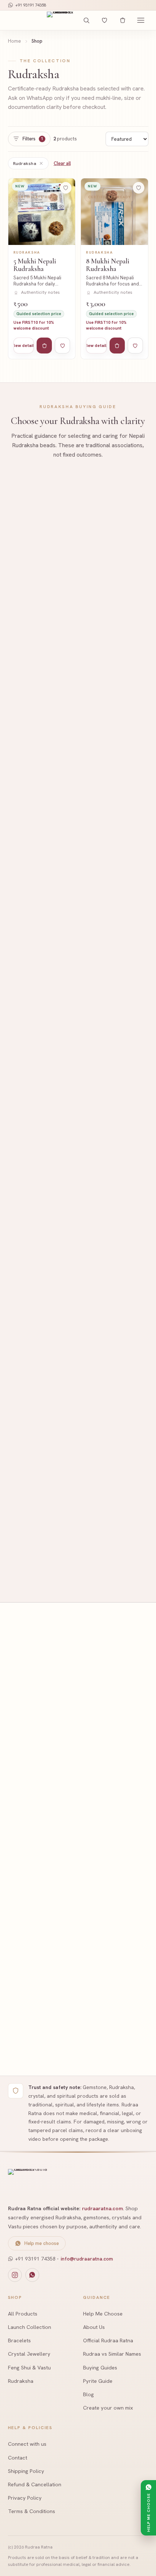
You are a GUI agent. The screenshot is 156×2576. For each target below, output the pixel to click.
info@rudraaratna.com (87, 2259)
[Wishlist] (104, 20)
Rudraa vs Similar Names (112, 2354)
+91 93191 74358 (31, 5)
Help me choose (42, 2243)
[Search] (86, 20)
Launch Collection (30, 2327)
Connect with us (27, 2444)
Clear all (62, 163)
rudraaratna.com (102, 2208)
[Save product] (66, 188)
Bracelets (19, 2340)
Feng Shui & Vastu (29, 2367)
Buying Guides (100, 2367)
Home (15, 41)
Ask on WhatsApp (48, 641)
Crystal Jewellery (29, 2354)
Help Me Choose (103, 2314)
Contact (18, 2458)
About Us (94, 2327)
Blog (89, 2394)
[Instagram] (15, 2275)
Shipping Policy (26, 2471)
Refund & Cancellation (35, 2484)
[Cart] (123, 20)
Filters (33, 139)
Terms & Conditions (32, 2511)
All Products (23, 2314)
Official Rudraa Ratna (108, 2340)
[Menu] (141, 20)
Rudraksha (25, 163)
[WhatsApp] (32, 2275)
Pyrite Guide (98, 2381)
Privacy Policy (25, 2498)
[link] (42, 269)
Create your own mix (108, 2408)
